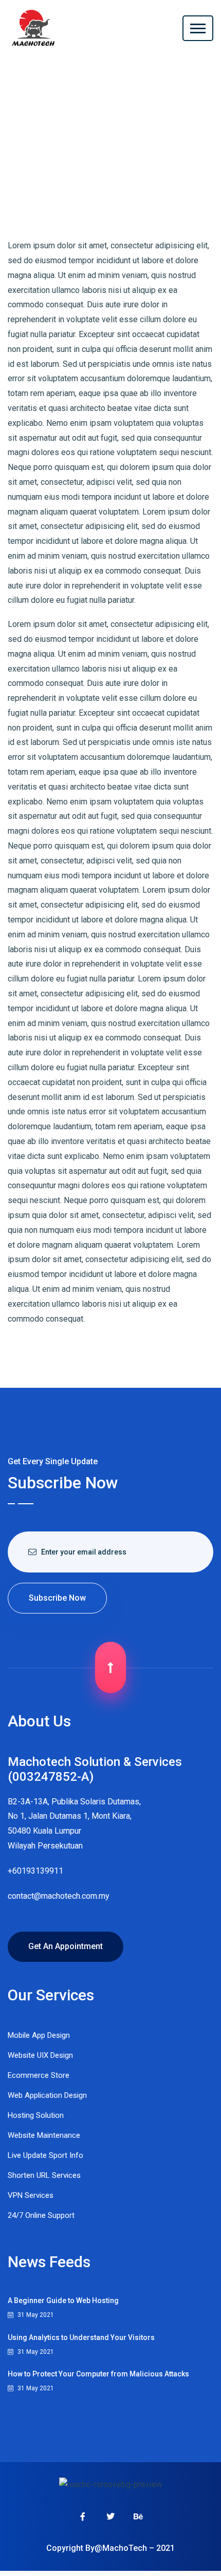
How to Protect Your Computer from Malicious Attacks (98, 2374)
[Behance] (138, 2516)
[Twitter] (110, 2516)
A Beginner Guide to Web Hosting (63, 2300)
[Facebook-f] (82, 2516)
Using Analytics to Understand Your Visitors (81, 2337)
